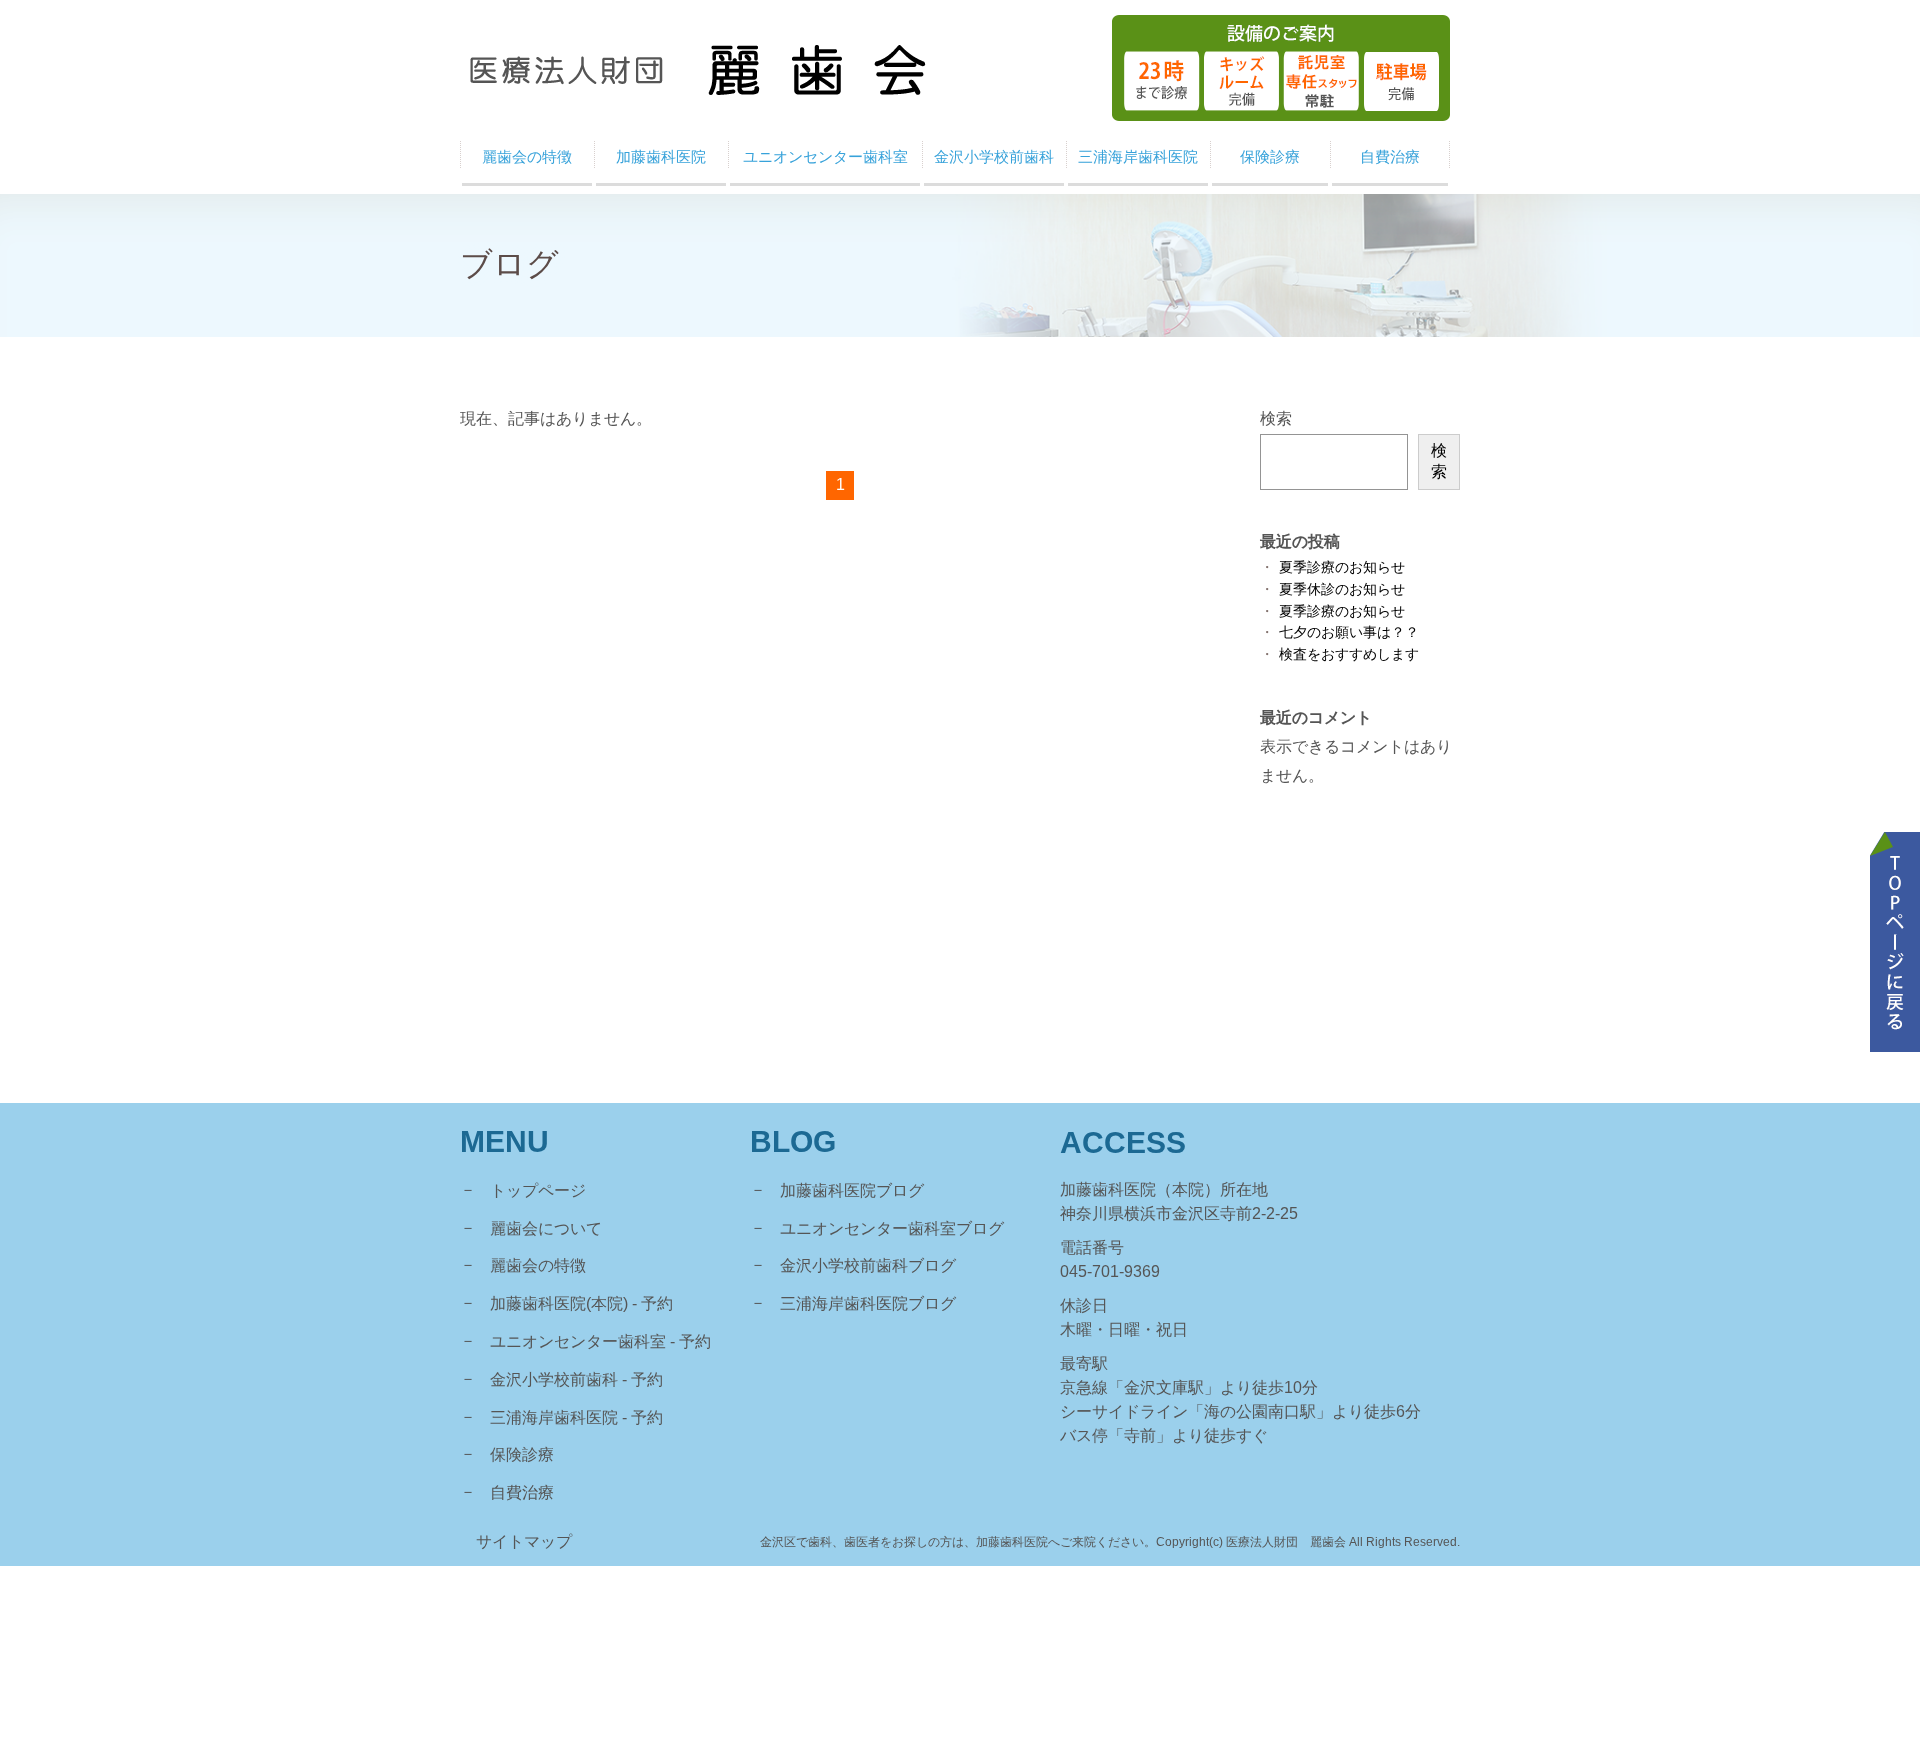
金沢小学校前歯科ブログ (868, 1265)
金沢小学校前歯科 (554, 1379)
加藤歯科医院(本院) (559, 1303)
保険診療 (522, 1454)
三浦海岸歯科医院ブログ (868, 1303)
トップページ (538, 1190)
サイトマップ (524, 1541)
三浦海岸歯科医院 (554, 1417)
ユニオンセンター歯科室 (578, 1341)
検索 (1276, 418)
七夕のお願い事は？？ (1349, 632)
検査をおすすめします (1349, 654)
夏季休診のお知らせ (1342, 589)
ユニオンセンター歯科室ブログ (892, 1228)
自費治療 (522, 1492)
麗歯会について (546, 1228)
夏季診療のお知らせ (1342, 567)
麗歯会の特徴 (538, 1265)
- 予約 (652, 1303)
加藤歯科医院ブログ (852, 1190)
